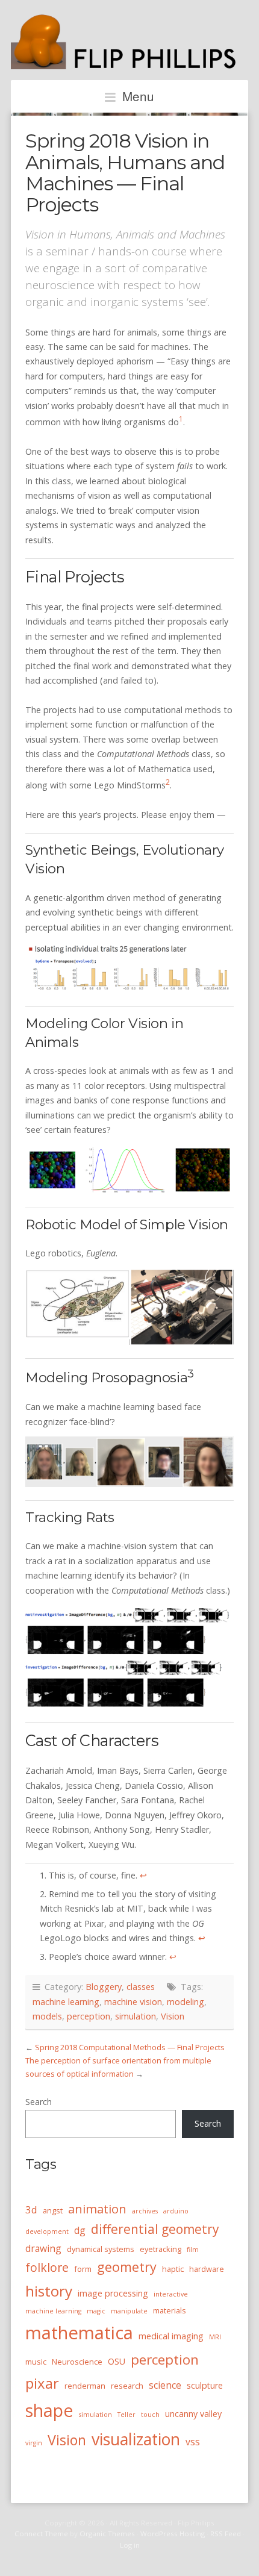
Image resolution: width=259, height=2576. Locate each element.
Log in (130, 2545)
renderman (85, 2386)
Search (39, 2102)
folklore (47, 2267)
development (47, 2231)
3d (31, 2210)
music (36, 2362)
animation (97, 2209)
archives (145, 2211)
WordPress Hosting (173, 2534)
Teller (126, 2415)
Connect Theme (41, 2534)
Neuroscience (77, 2362)
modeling (186, 2002)
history (49, 2291)
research (127, 2386)
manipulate (129, 2311)
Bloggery (104, 1987)
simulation (136, 2016)
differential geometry (155, 2229)
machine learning (66, 2002)
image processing (113, 2293)
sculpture (205, 2385)
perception (89, 2016)
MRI (215, 2337)
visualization (136, 2439)
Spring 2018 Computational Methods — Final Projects (130, 2047)
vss (193, 2442)
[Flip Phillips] (129, 63)
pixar (42, 2383)
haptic (173, 2269)
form (83, 2269)
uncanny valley (193, 2414)
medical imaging (171, 2336)
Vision (173, 2016)
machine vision (133, 2002)
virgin (34, 2443)
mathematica (79, 2333)
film (193, 2250)
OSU (117, 2361)
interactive (171, 2294)
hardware (207, 2269)
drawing (43, 2248)
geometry (127, 2267)
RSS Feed (226, 2534)
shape (49, 2410)
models (47, 2016)
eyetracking (161, 2249)
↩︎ (143, 1875)
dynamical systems (101, 2249)
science (165, 2385)
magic (96, 2311)
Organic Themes (107, 2534)
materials (170, 2310)
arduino (176, 2211)
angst (53, 2210)
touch (150, 2415)
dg (80, 2230)
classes (141, 1987)
